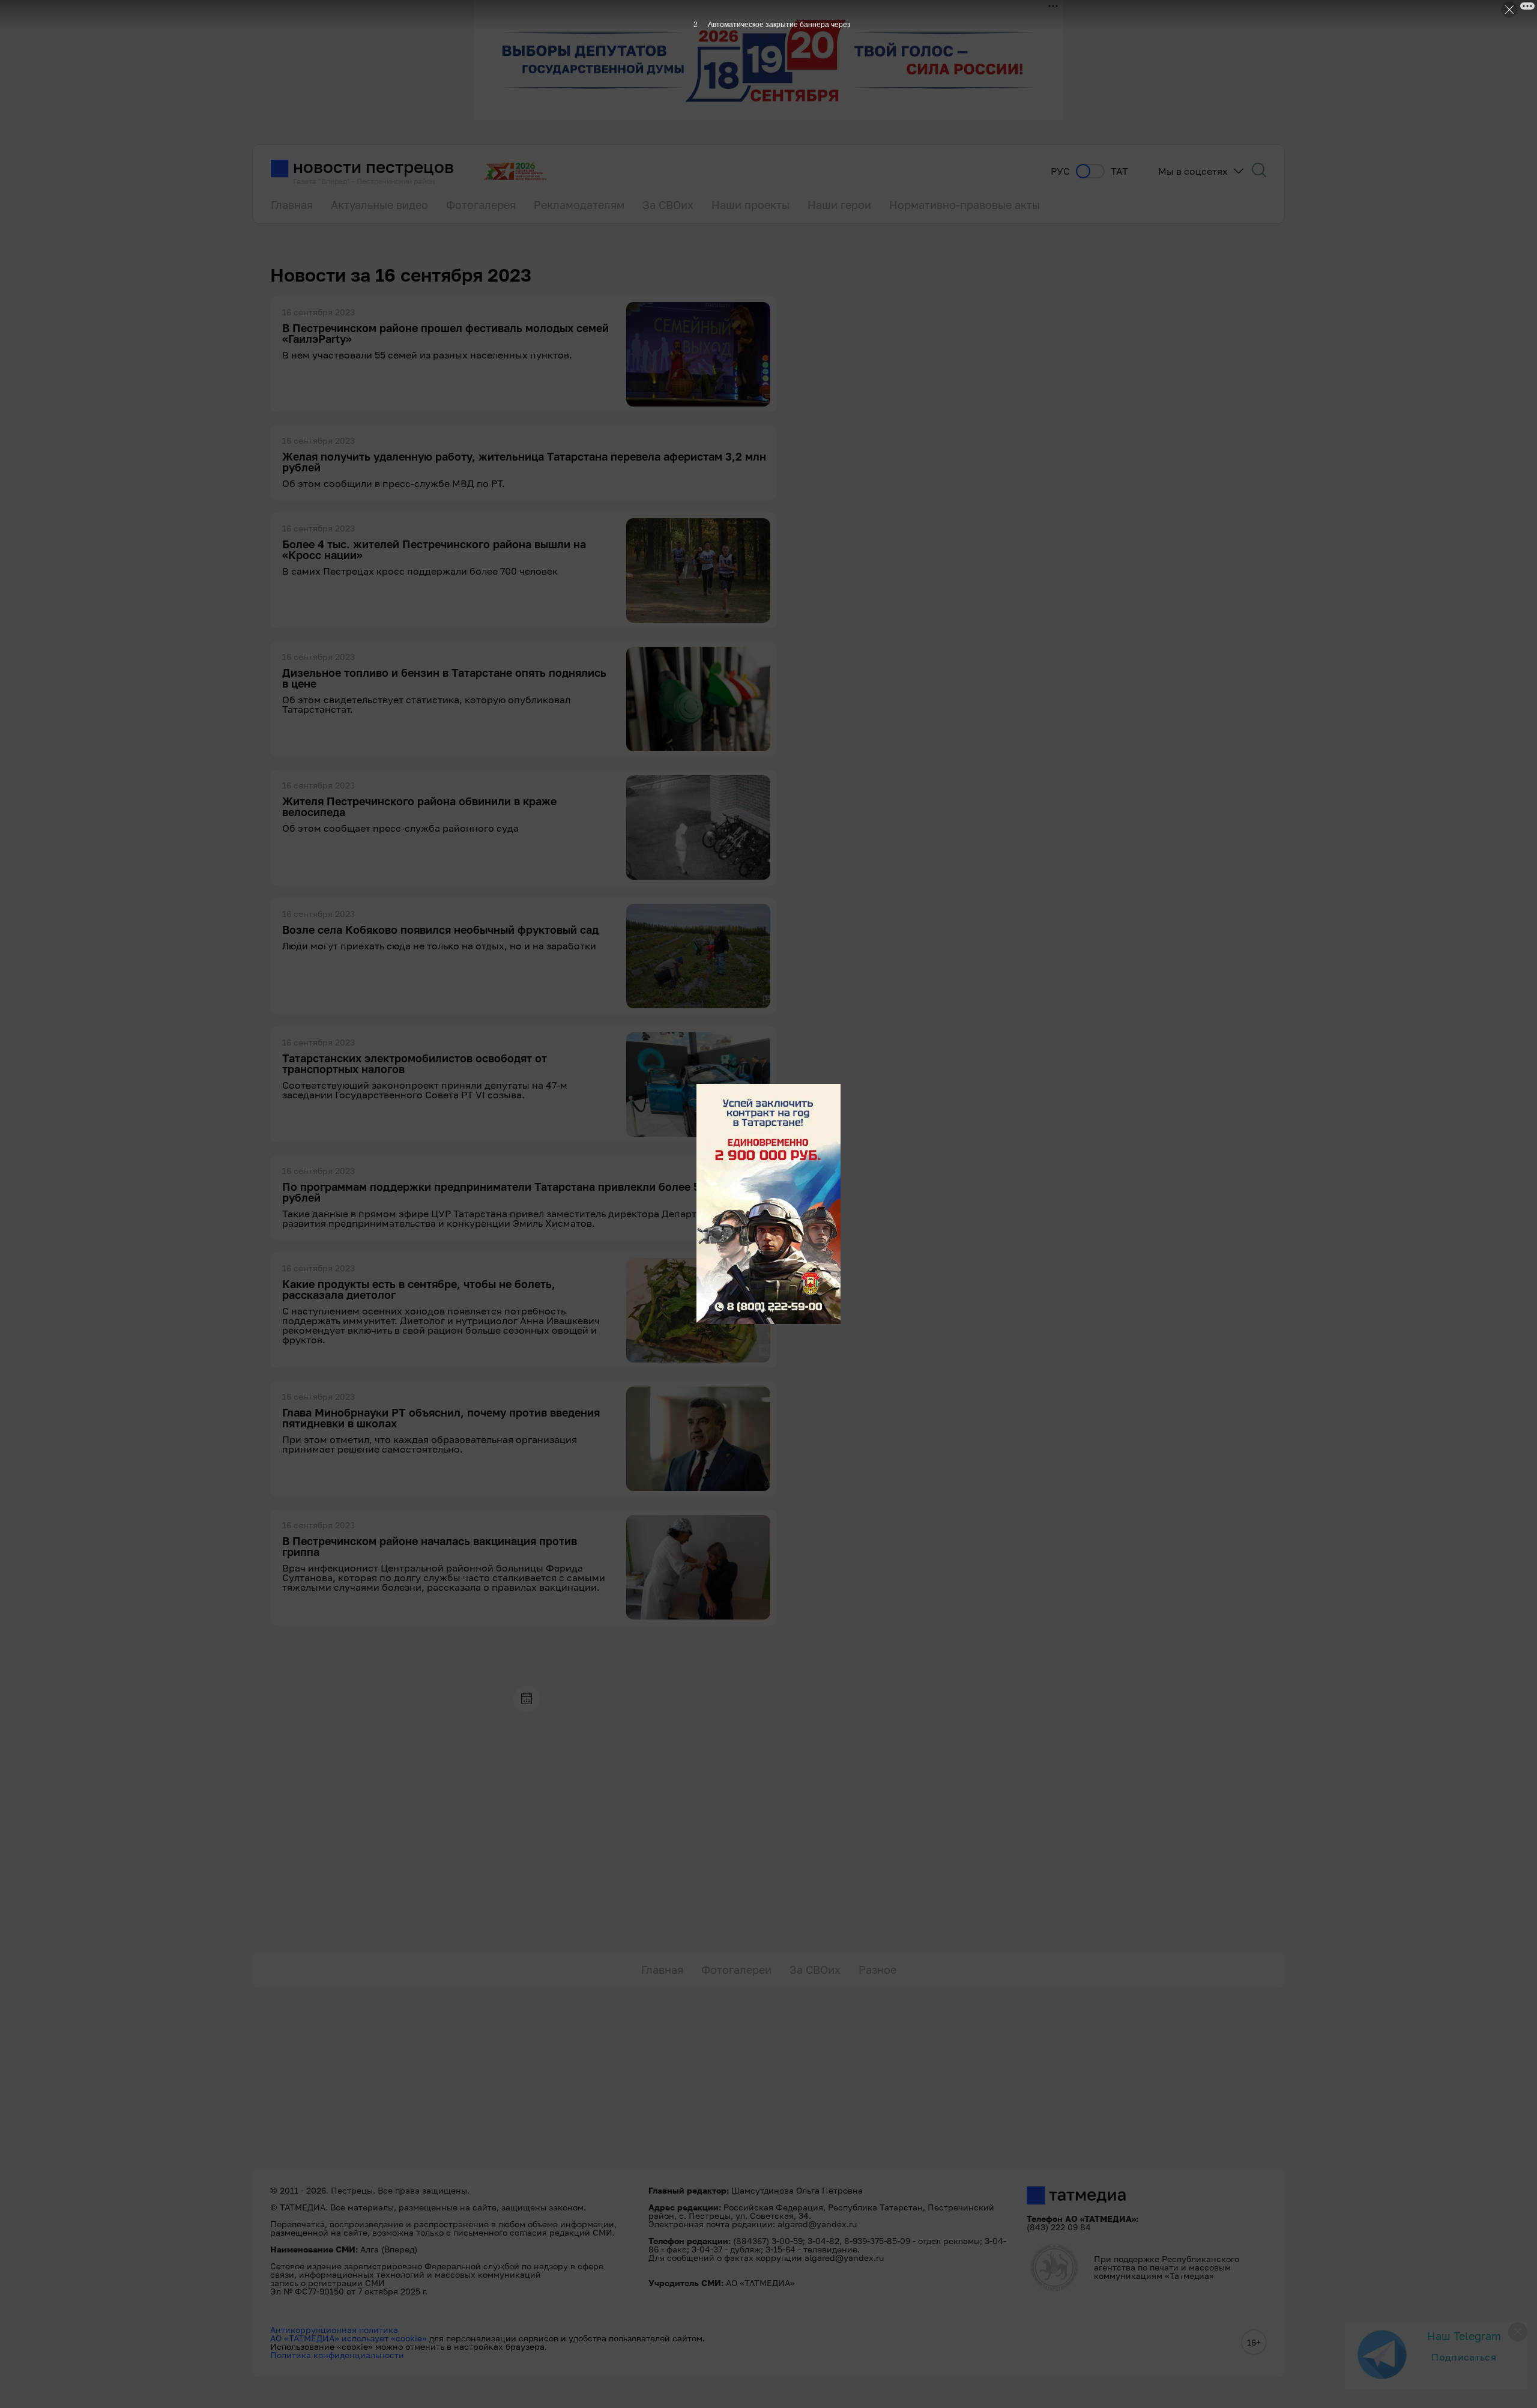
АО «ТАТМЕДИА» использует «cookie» (349, 2338)
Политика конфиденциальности (337, 2355)
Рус (1060, 171)
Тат (1119, 171)
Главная (292, 205)
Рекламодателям (579, 205)
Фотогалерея (481, 205)
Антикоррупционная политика (334, 2330)
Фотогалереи (736, 1970)
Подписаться (1464, 2357)
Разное (877, 1970)
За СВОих (668, 205)
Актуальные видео (379, 205)
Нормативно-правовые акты (965, 205)
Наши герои (839, 205)
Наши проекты (750, 205)
